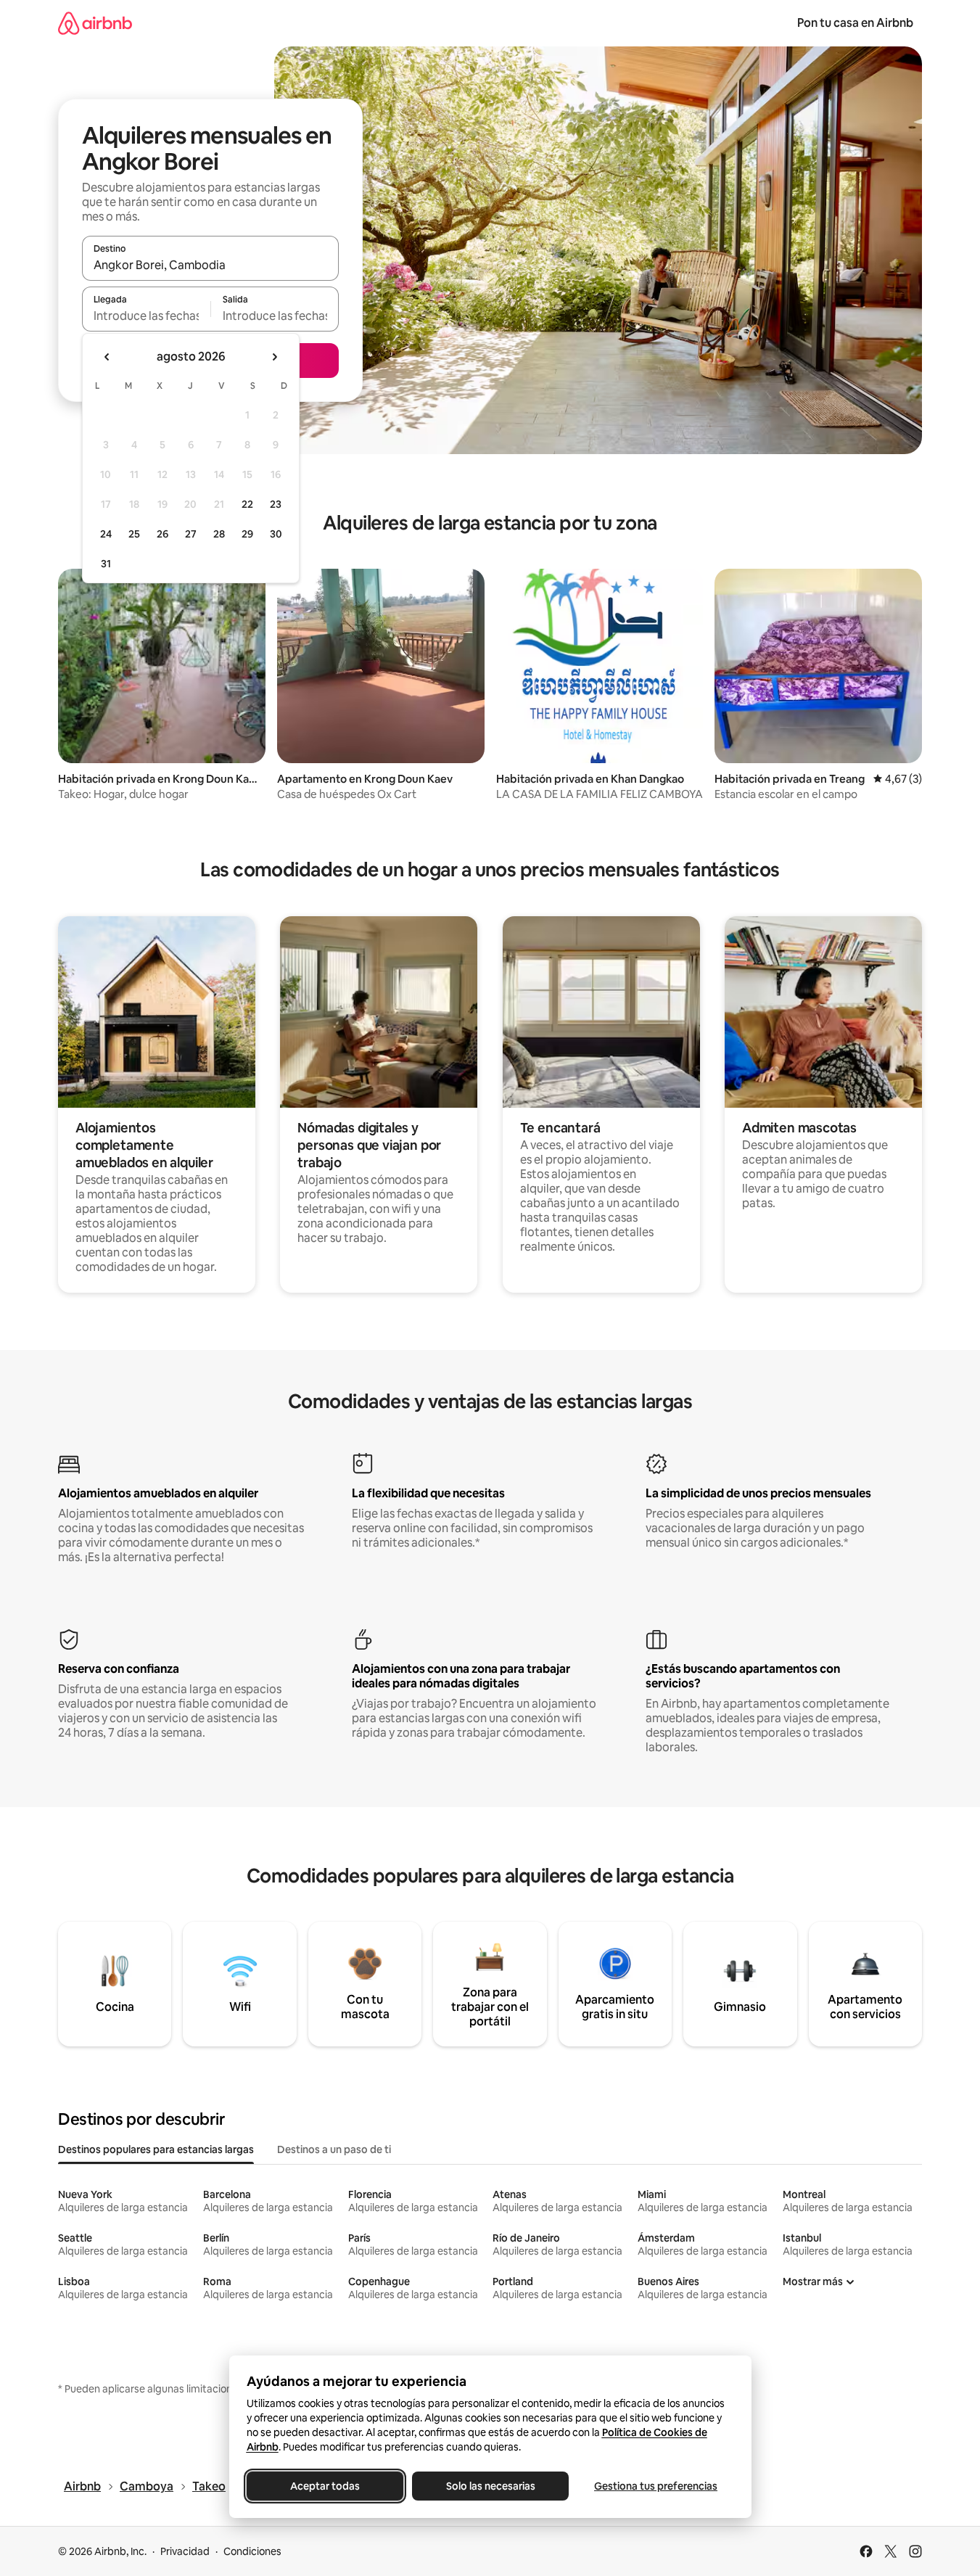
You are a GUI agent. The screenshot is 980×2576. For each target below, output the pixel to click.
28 (219, 534)
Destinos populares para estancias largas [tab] (156, 2149)
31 (106, 564)
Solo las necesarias (490, 2486)
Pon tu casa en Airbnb (855, 23)
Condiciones (252, 2551)
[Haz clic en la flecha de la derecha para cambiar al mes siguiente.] (274, 357)
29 (247, 534)
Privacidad (185, 2551)
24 (106, 534)
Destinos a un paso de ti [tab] (334, 2149)
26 (162, 534)
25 (134, 534)
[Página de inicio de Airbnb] (95, 23)
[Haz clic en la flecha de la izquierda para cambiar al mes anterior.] (107, 357)
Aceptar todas (325, 2486)
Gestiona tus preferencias (656, 2486)
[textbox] (146, 316)
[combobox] (210, 265)
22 (247, 504)
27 (191, 534)
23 (276, 504)
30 (276, 534)
